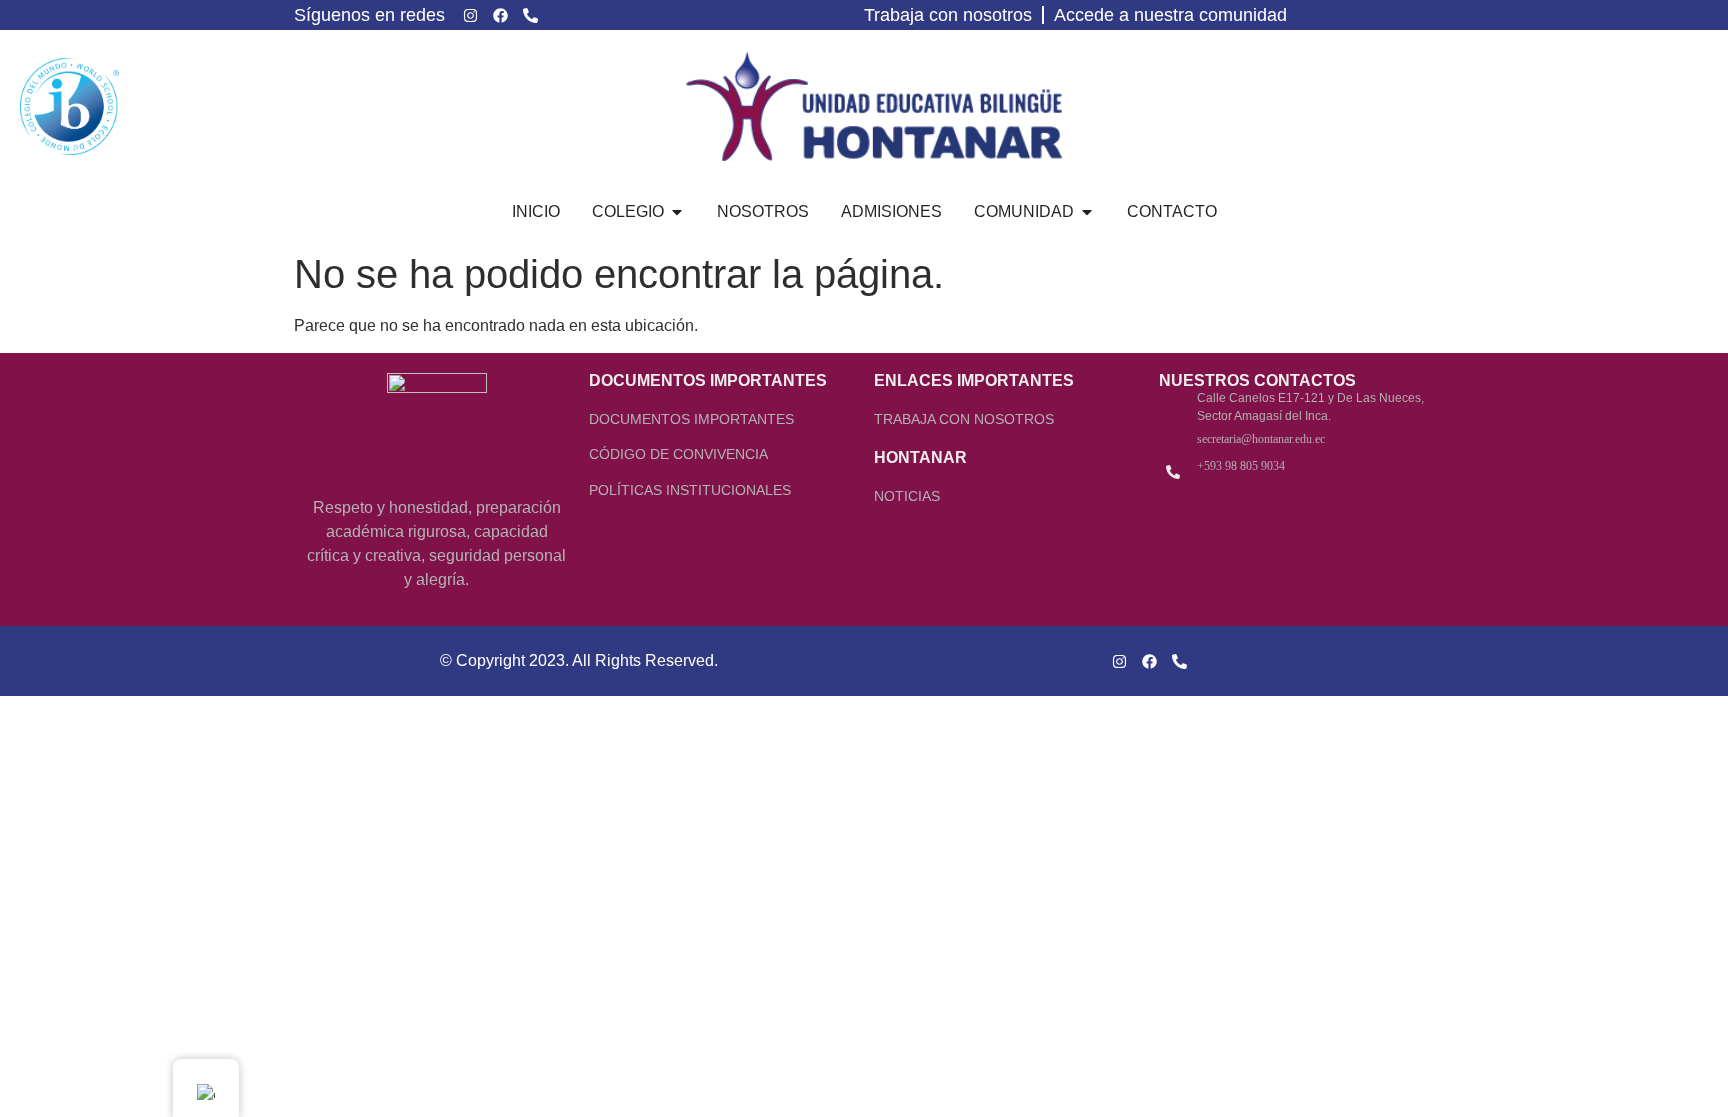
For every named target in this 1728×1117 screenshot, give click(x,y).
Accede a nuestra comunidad (1170, 15)
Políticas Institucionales (690, 490)
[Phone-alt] (530, 15)
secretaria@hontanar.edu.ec (1261, 439)
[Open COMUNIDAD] (1087, 212)
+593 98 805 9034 (1241, 466)
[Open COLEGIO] (677, 212)
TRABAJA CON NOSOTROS (964, 419)
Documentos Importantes (691, 419)
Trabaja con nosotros (948, 15)
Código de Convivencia (678, 454)
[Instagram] (470, 15)
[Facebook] (500, 15)
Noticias (907, 496)
